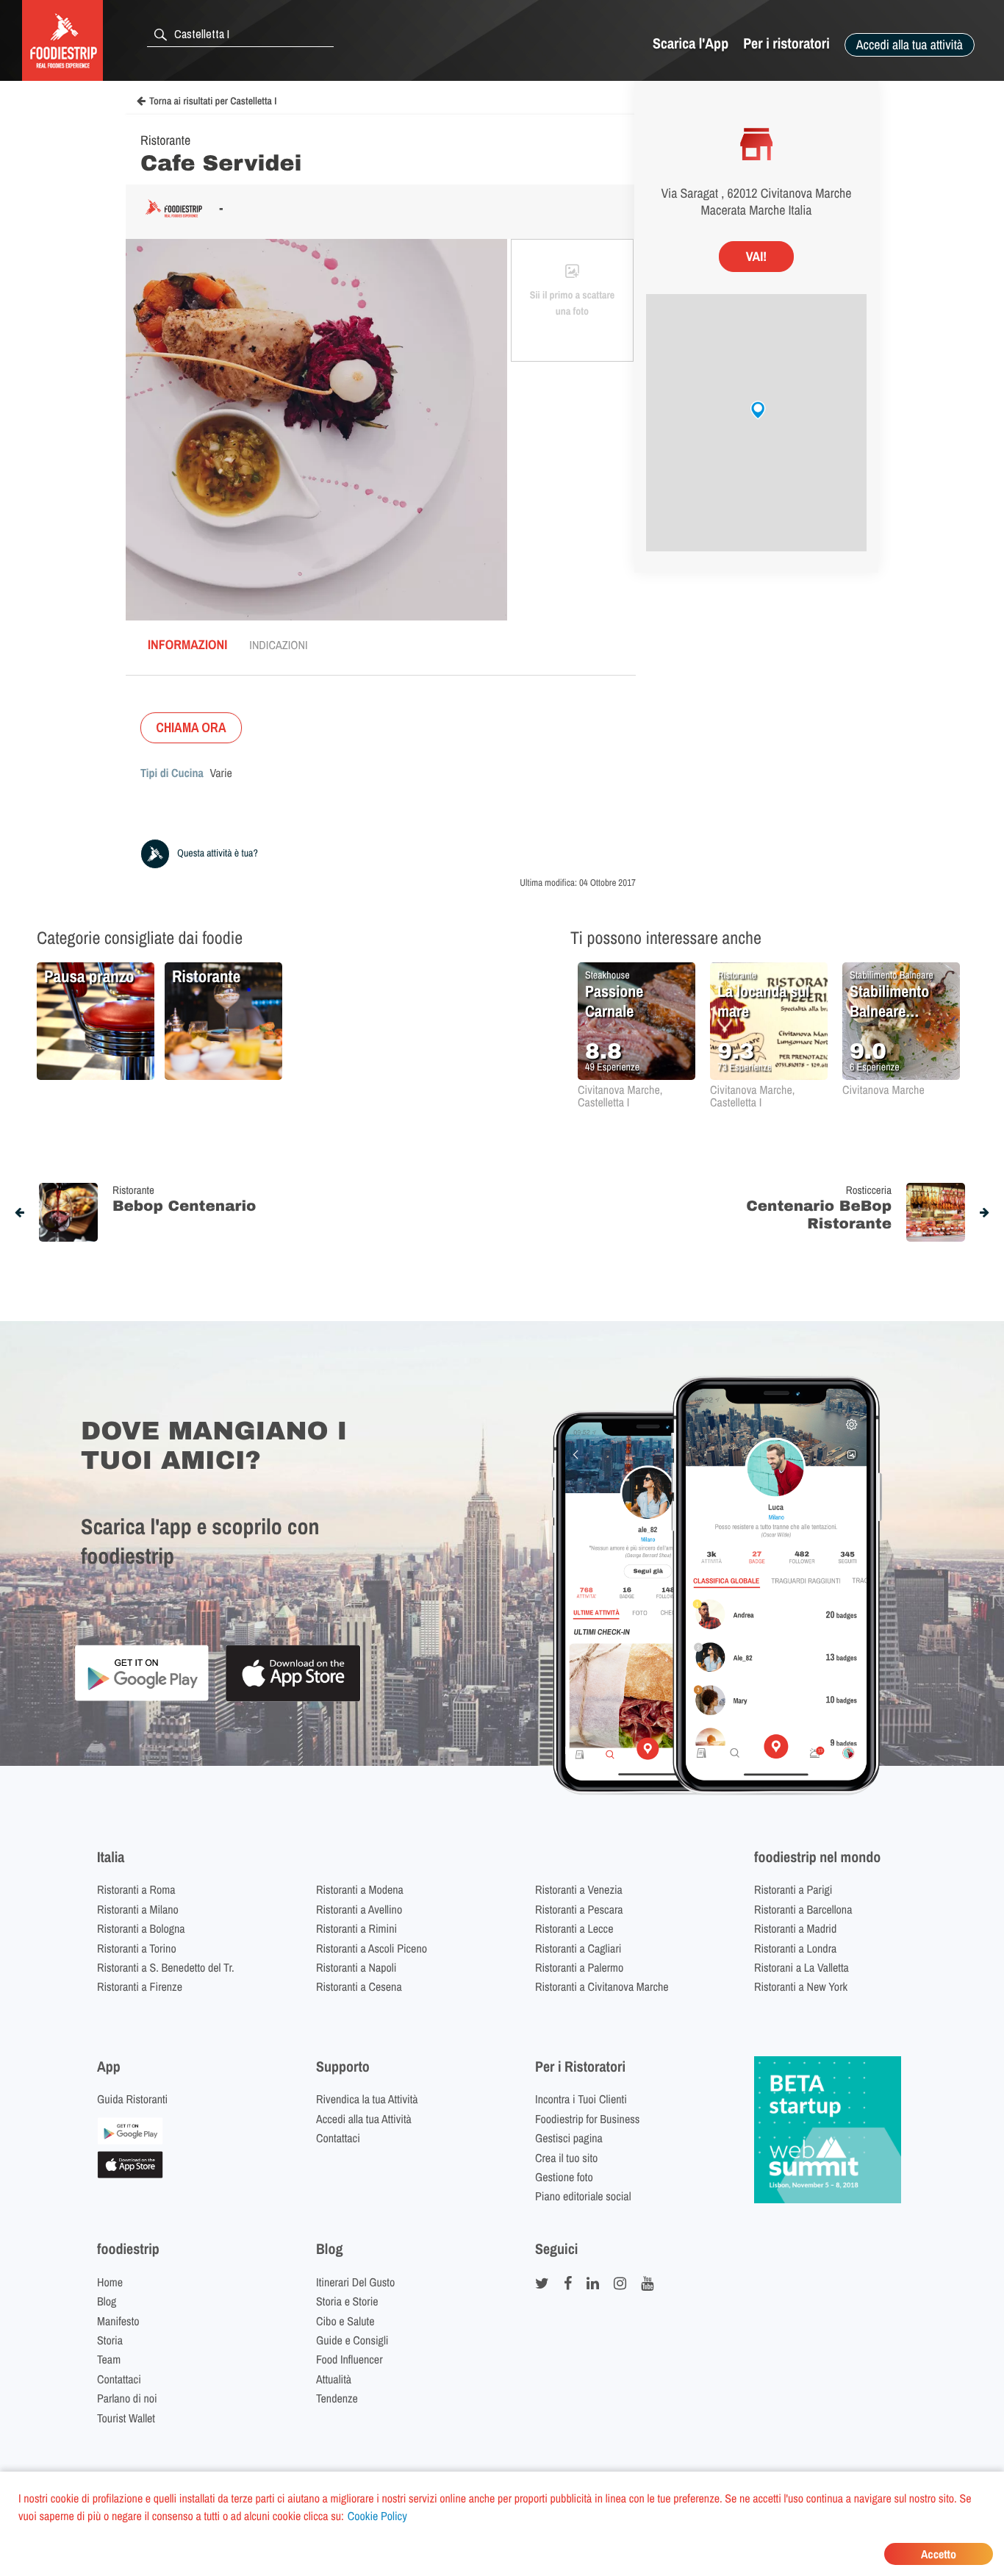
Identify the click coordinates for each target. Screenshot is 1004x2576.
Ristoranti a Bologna (141, 1928)
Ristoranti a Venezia (579, 1889)
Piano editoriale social (583, 2196)
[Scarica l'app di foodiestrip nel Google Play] (141, 1699)
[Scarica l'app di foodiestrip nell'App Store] (293, 1699)
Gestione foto (564, 2177)
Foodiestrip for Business (587, 2119)
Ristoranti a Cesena (359, 1986)
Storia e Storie (347, 2301)
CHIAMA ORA (191, 727)
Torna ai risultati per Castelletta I (213, 101)
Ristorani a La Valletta (802, 1967)
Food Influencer (349, 2359)
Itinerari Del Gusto (355, 2282)
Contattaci (338, 2138)
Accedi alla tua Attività (364, 2119)
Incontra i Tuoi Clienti (581, 2099)
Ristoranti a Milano (138, 1909)
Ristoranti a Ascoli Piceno (372, 1948)
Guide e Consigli (352, 2340)
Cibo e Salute (345, 2321)
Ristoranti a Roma (136, 1889)
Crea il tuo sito (566, 2158)
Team (109, 2359)
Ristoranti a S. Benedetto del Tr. (166, 1967)
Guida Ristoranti (132, 2099)
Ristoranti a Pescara (579, 1909)
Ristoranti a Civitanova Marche (602, 1986)
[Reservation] (130, 2140)
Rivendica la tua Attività (367, 2099)
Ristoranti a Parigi (793, 1889)
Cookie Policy (377, 2516)
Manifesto (118, 2321)
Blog (107, 2301)
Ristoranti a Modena (360, 1889)
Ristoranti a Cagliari (578, 1948)
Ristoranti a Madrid (795, 1928)
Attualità (334, 2379)
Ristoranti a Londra (795, 1948)
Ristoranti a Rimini (356, 1928)
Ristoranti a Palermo (579, 1967)
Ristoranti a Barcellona (803, 1909)
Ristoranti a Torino (137, 1948)
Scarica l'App (691, 44)
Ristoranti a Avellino (359, 1909)
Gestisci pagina (569, 2138)
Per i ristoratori (786, 44)
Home (110, 2282)
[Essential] (130, 2174)
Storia (110, 2340)
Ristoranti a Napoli (356, 1967)
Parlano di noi (127, 2398)
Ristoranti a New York (801, 1986)
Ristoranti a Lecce (574, 1928)
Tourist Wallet (126, 2418)
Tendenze (337, 2398)
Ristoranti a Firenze (140, 1986)
